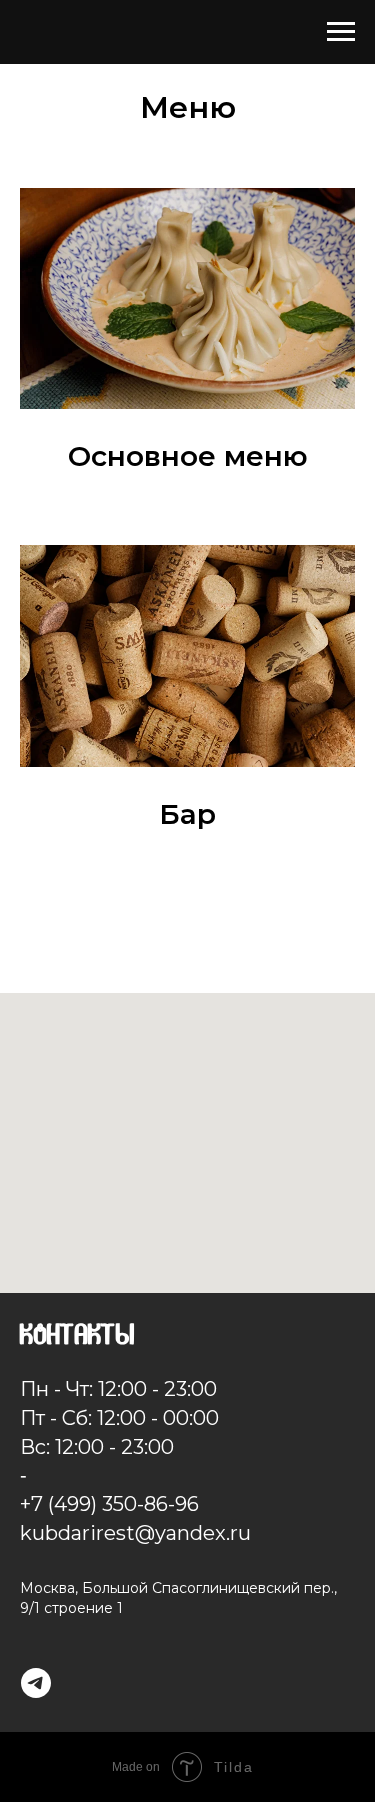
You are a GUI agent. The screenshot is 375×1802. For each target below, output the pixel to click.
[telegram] (36, 1683)
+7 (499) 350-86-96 (109, 1504)
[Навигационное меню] (341, 32)
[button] (187, 457)
